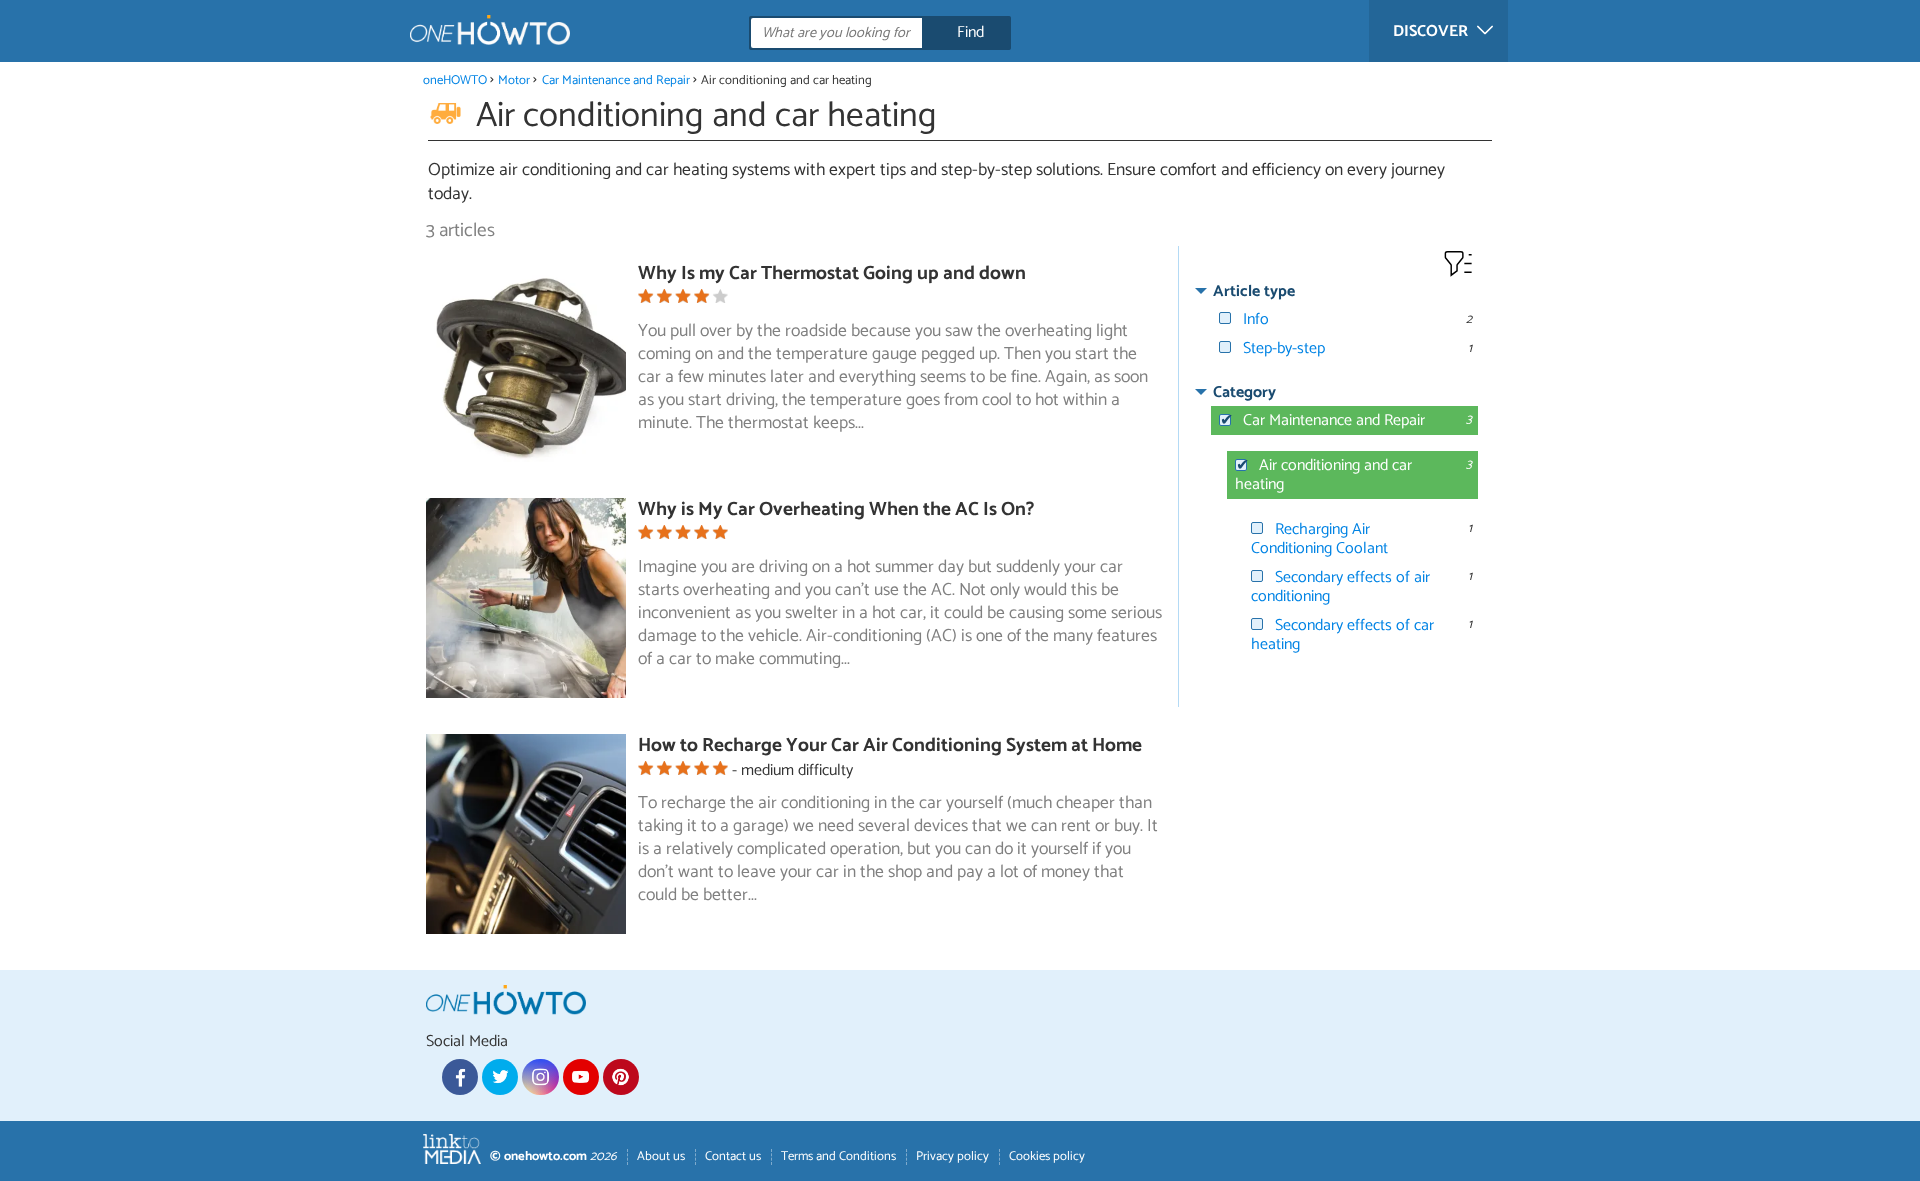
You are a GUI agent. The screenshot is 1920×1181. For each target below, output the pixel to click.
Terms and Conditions (838, 1156)
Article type (1254, 291)
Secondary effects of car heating (1342, 635)
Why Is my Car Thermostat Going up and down (832, 273)
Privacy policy (952, 1156)
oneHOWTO (455, 80)
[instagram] (540, 1077)
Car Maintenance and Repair (616, 80)
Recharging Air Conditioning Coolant (1319, 539)
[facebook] (460, 1077)
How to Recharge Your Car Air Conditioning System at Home (890, 745)
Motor (514, 80)
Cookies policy (1047, 1156)
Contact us (733, 1156)
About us (661, 1156)
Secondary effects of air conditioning (1340, 587)
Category (1244, 392)
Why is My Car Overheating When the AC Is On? (836, 509)
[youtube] (581, 1077)
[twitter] (500, 1077)
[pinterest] (621, 1077)
